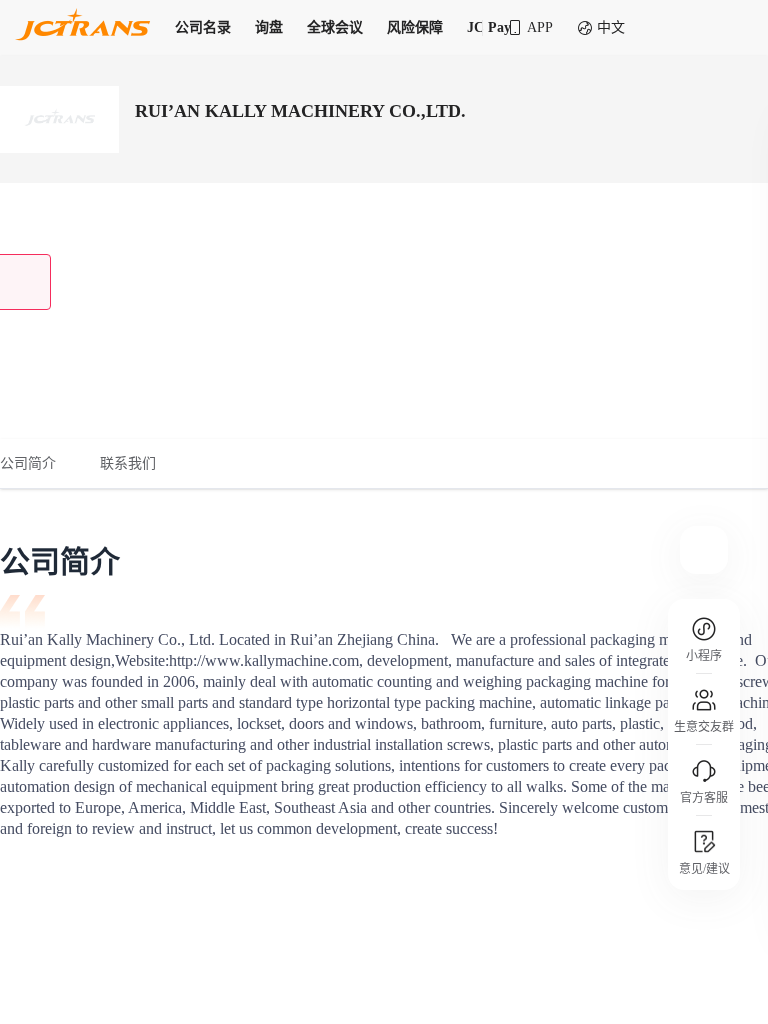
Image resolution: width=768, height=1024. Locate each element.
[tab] (39, 464)
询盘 (269, 27)
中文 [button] (611, 27)
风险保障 (415, 27)
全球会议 (335, 27)
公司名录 (203, 27)
